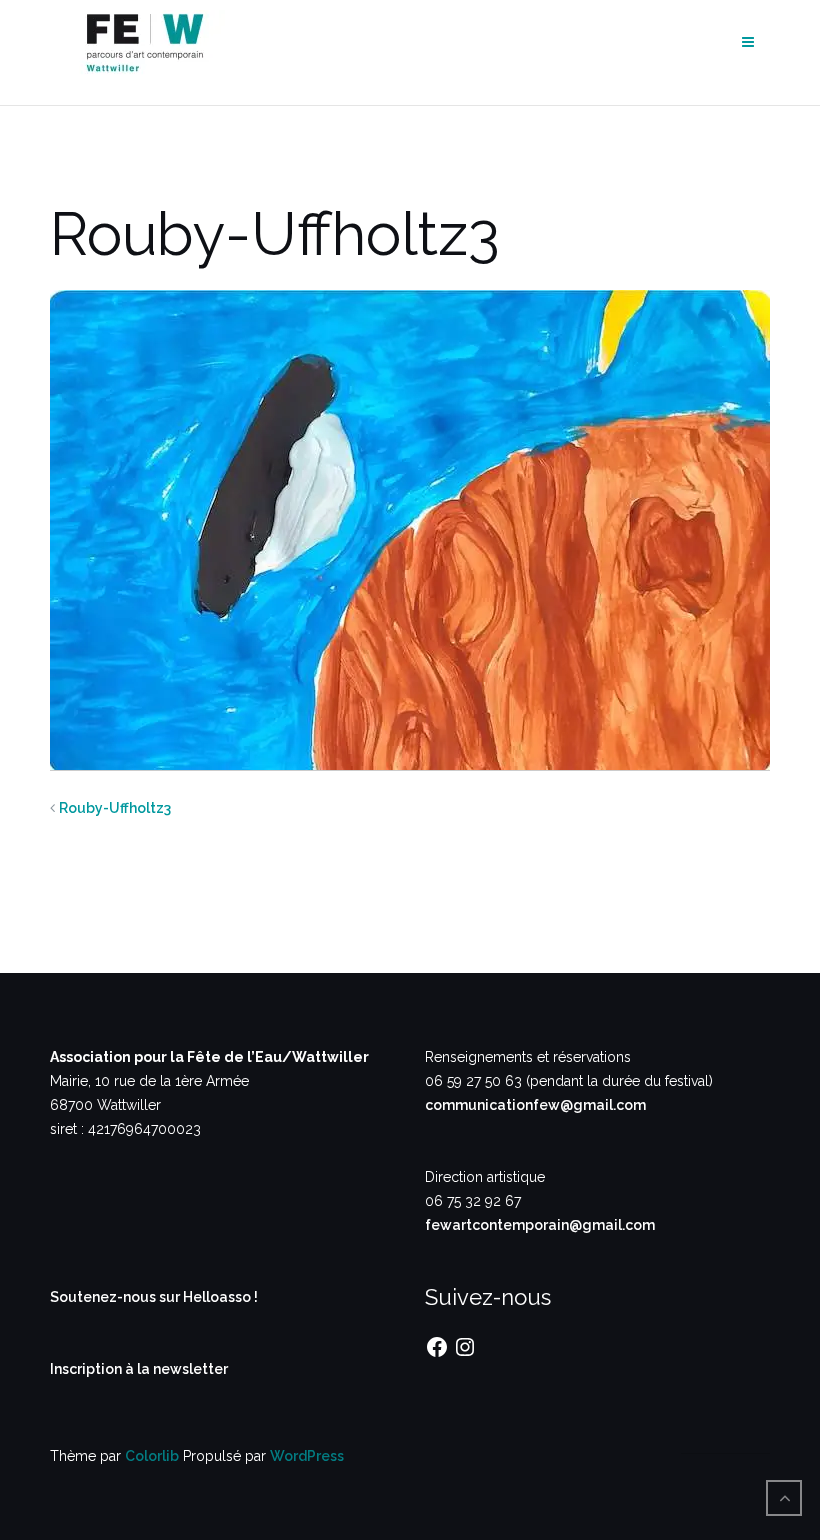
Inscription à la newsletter (139, 1369)
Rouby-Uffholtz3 (115, 808)
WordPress (307, 1456)
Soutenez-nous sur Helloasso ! (154, 1297)
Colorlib (152, 1456)
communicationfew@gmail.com (535, 1105)
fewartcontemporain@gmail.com (540, 1225)
